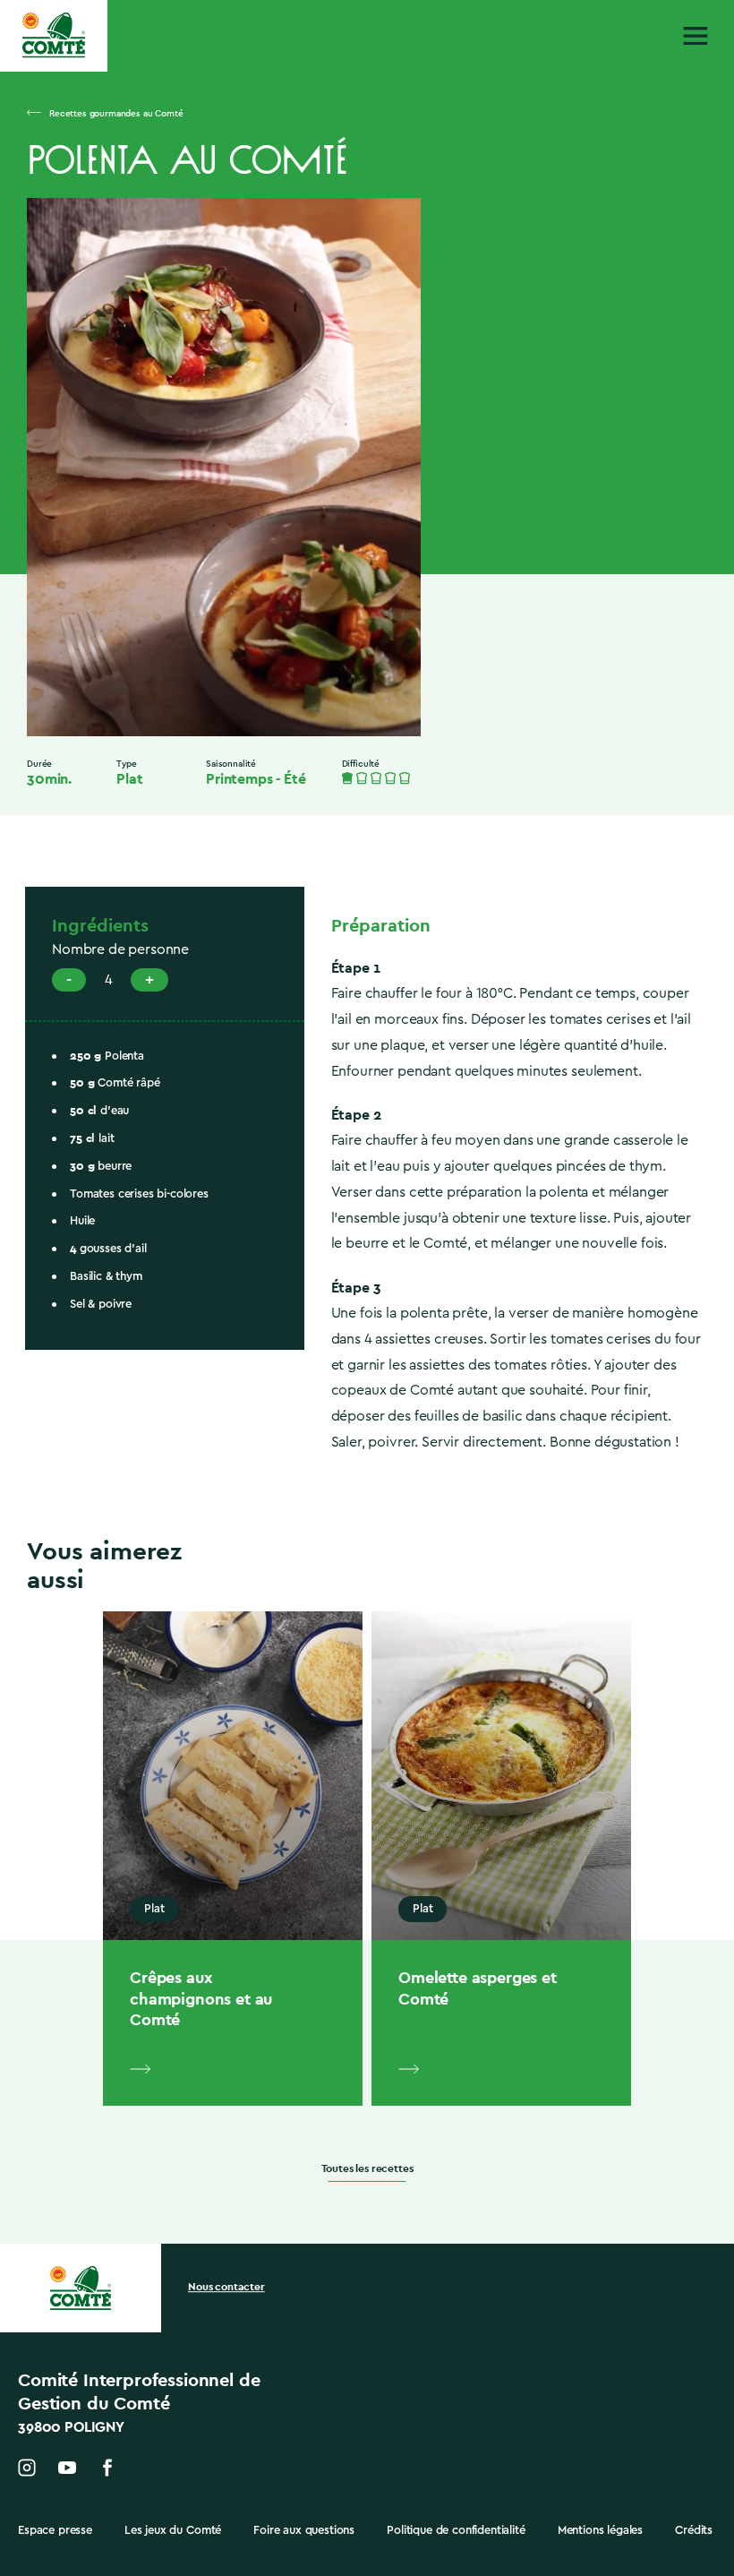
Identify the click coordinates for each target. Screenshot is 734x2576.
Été (295, 779)
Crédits (694, 2530)
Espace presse (55, 2530)
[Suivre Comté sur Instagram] (27, 2468)
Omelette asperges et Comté (478, 1988)
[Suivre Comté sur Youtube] (67, 2468)
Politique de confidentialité (456, 2530)
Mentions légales (600, 2530)
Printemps (239, 779)
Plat (129, 779)
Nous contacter (226, 2288)
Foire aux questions (304, 2530)
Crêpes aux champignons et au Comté (201, 1998)
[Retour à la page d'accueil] (54, 35)
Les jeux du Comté (173, 2530)
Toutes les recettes (367, 2169)
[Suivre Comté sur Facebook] (107, 2468)
